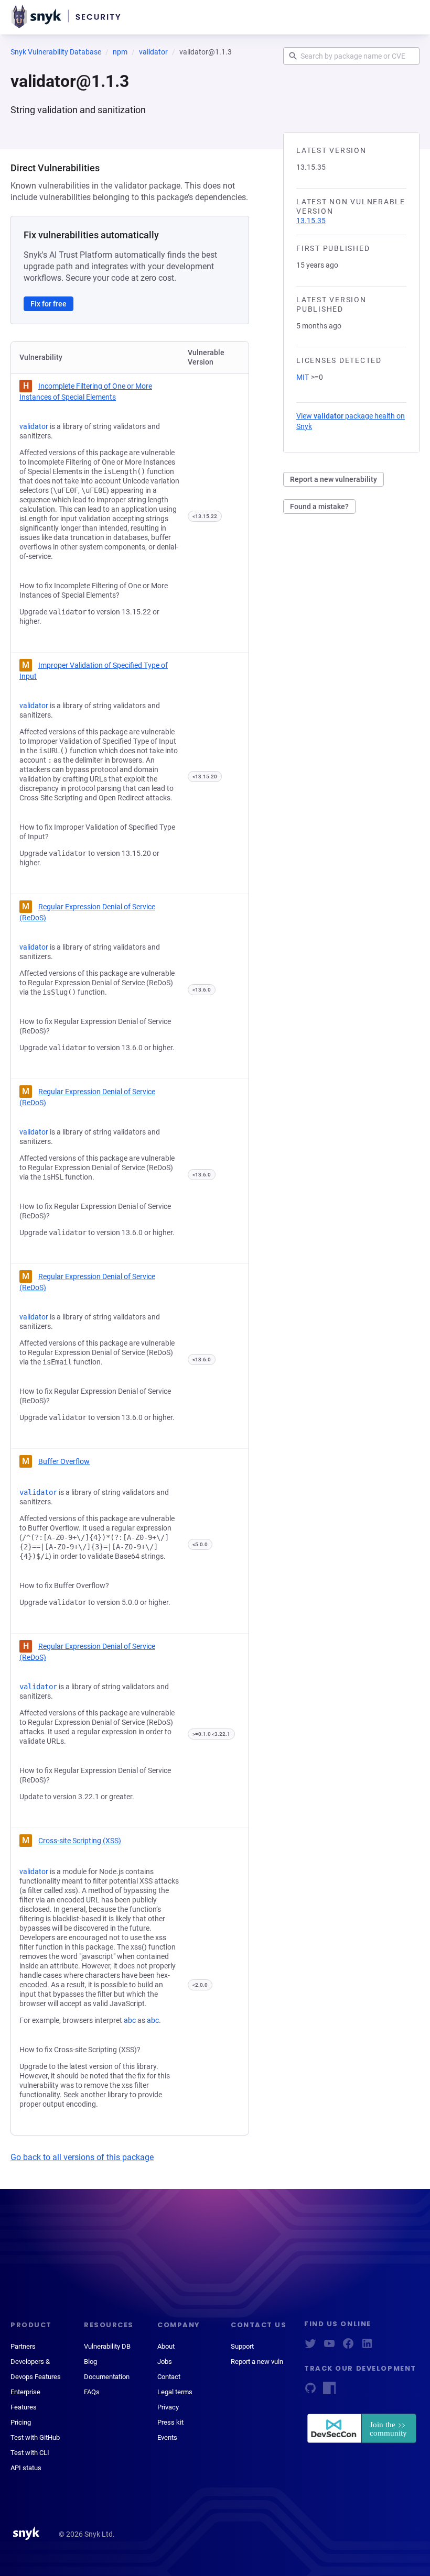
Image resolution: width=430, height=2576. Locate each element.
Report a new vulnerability (334, 479)
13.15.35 (311, 221)
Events (167, 2437)
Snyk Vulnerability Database (56, 52)
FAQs (92, 2392)
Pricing (21, 2422)
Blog (90, 2362)
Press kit (170, 2422)
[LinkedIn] (367, 2347)
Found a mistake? (319, 507)
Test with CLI (30, 2453)
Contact (169, 2377)
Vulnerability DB (107, 2346)
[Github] (310, 2391)
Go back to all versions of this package (82, 2157)
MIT (303, 377)
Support (242, 2346)
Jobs (165, 2362)
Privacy (168, 2407)
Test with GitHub (35, 2437)
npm (120, 52)
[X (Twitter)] (310, 2347)
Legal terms (175, 2392)
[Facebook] (348, 2347)
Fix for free (49, 304)
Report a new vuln (257, 2362)
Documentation (107, 2377)
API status (26, 2468)
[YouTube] (329, 2347)
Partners (23, 2346)
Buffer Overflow (64, 1461)
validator (153, 52)
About (166, 2346)
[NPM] (329, 2391)
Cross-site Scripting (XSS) (80, 1841)
